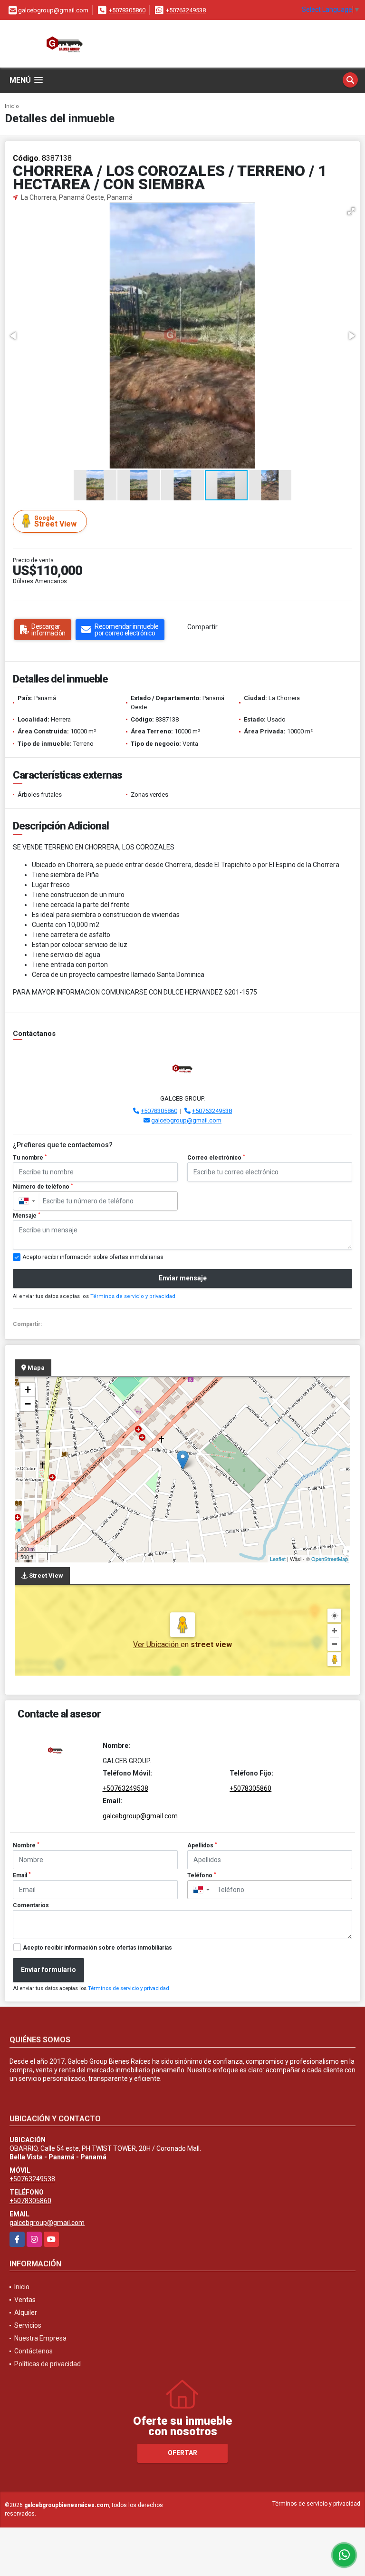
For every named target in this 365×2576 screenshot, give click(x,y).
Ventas (25, 2300)
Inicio (12, 106)
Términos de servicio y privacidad (133, 1296)
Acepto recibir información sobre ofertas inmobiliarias (97, 1948)
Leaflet (278, 1559)
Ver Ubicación (157, 1644)
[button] (351, 211)
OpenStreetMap (330, 1559)
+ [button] (28, 1390)
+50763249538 (186, 10)
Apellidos (202, 1845)
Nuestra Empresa (40, 2338)
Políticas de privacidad (48, 2364)
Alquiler (26, 2313)
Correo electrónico (216, 1158)
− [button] (28, 1404)
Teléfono (202, 1875)
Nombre (26, 1845)
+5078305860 (127, 10)
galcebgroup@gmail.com (186, 1120)
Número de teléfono (43, 1187)
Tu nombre (30, 1158)
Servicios (28, 2325)
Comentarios (31, 1905)
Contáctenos (34, 2351)
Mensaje (27, 1216)
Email (22, 1875)
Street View (55, 522)
